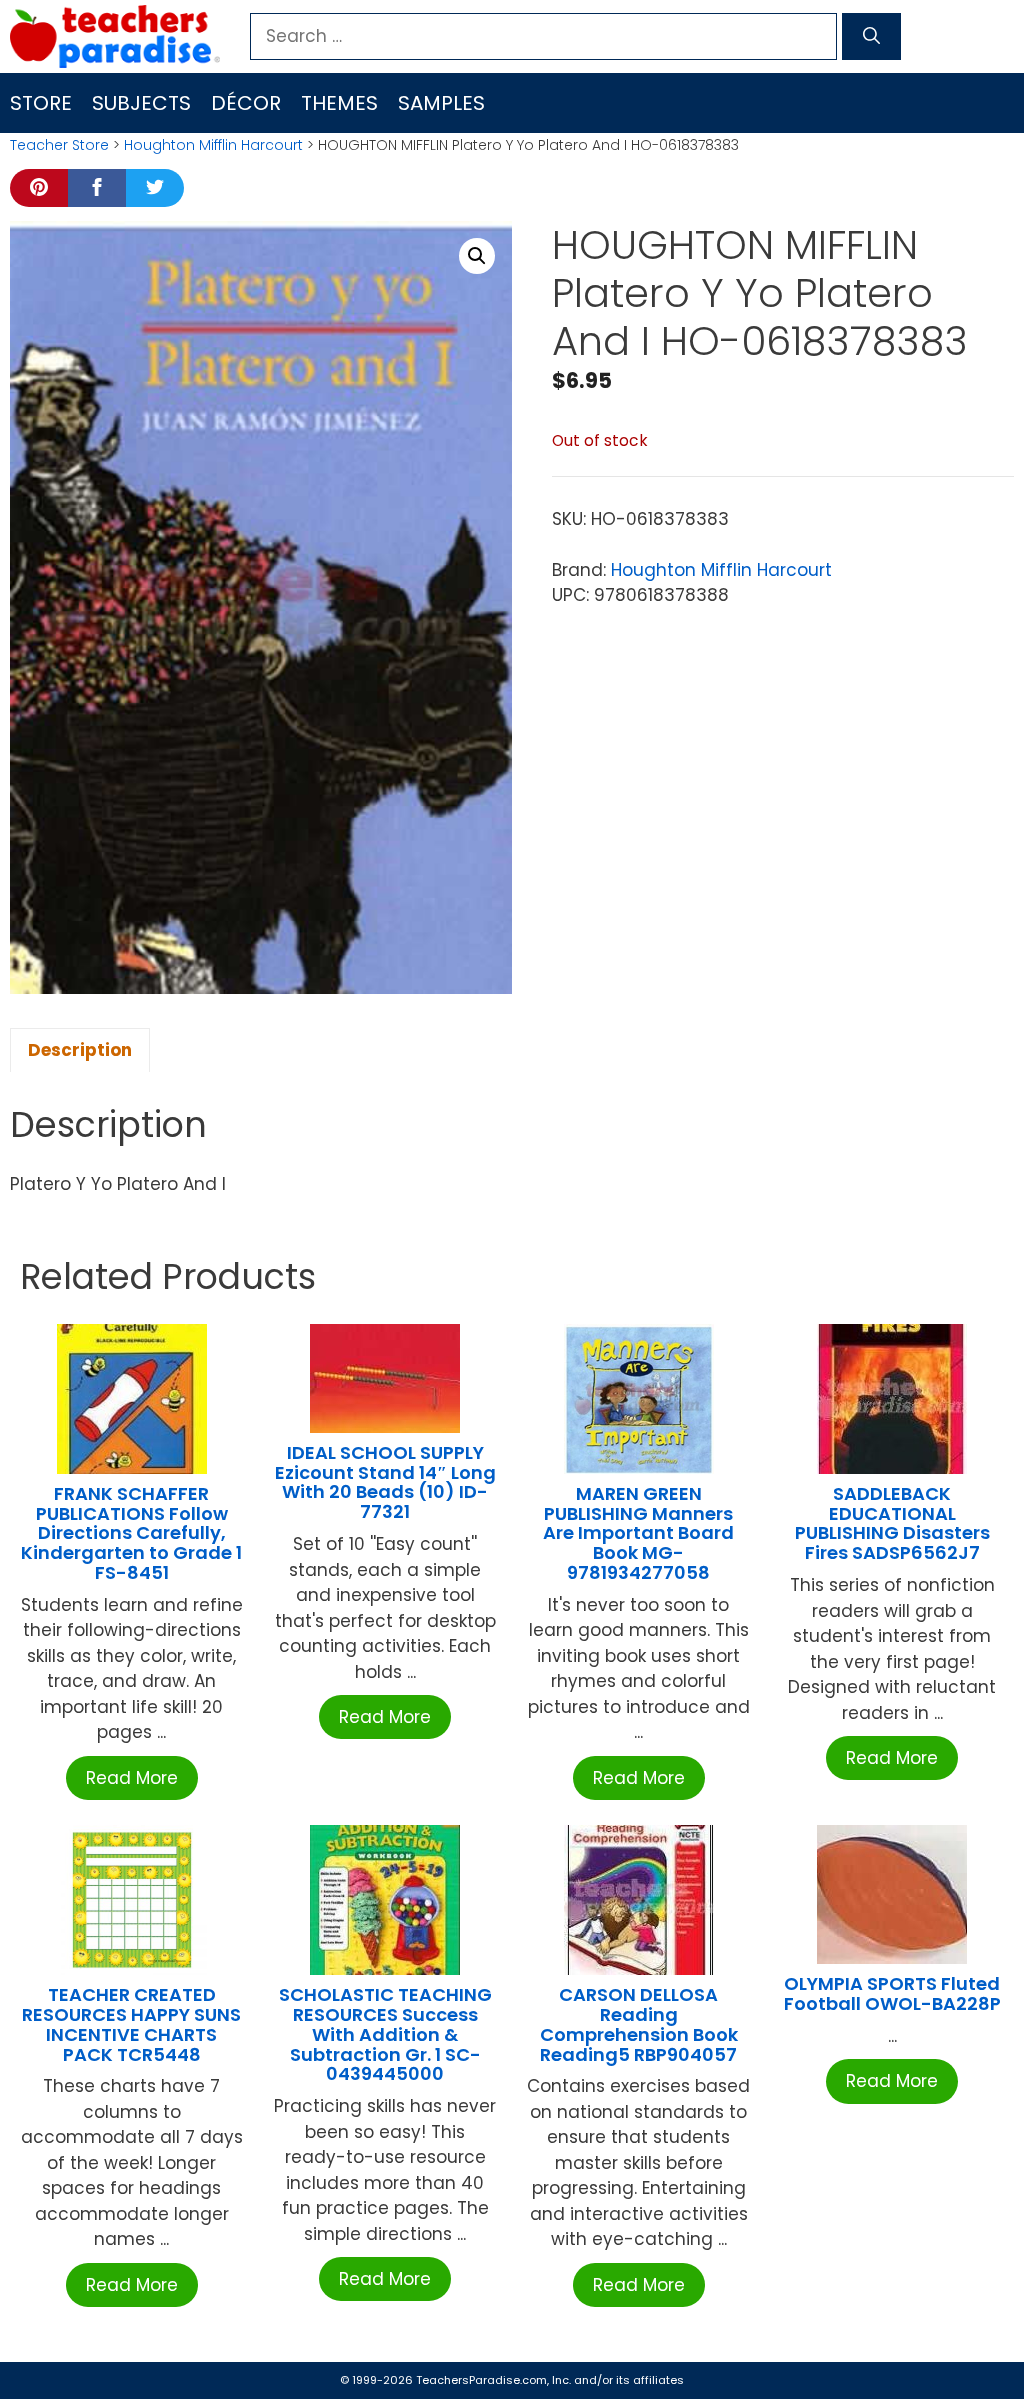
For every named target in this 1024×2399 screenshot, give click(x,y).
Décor (246, 103)
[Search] (871, 37)
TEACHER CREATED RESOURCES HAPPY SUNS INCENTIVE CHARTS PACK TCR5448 (131, 2024)
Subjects (141, 103)
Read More (132, 1778)
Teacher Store (59, 145)
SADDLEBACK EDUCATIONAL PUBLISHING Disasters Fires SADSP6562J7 (892, 1523)
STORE (41, 103)
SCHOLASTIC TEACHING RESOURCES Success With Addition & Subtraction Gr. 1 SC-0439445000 (385, 2034)
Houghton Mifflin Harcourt (213, 145)
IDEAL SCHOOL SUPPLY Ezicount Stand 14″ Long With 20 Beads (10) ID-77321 (385, 1482)
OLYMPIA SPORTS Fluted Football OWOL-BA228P (892, 1993)
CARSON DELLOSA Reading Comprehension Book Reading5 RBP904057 (639, 2024)
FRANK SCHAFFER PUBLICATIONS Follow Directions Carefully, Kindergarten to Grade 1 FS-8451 (131, 1533)
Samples (441, 103)
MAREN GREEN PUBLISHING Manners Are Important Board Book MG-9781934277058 (638, 1533)
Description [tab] (80, 1050)
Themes (339, 103)
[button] (477, 256)
